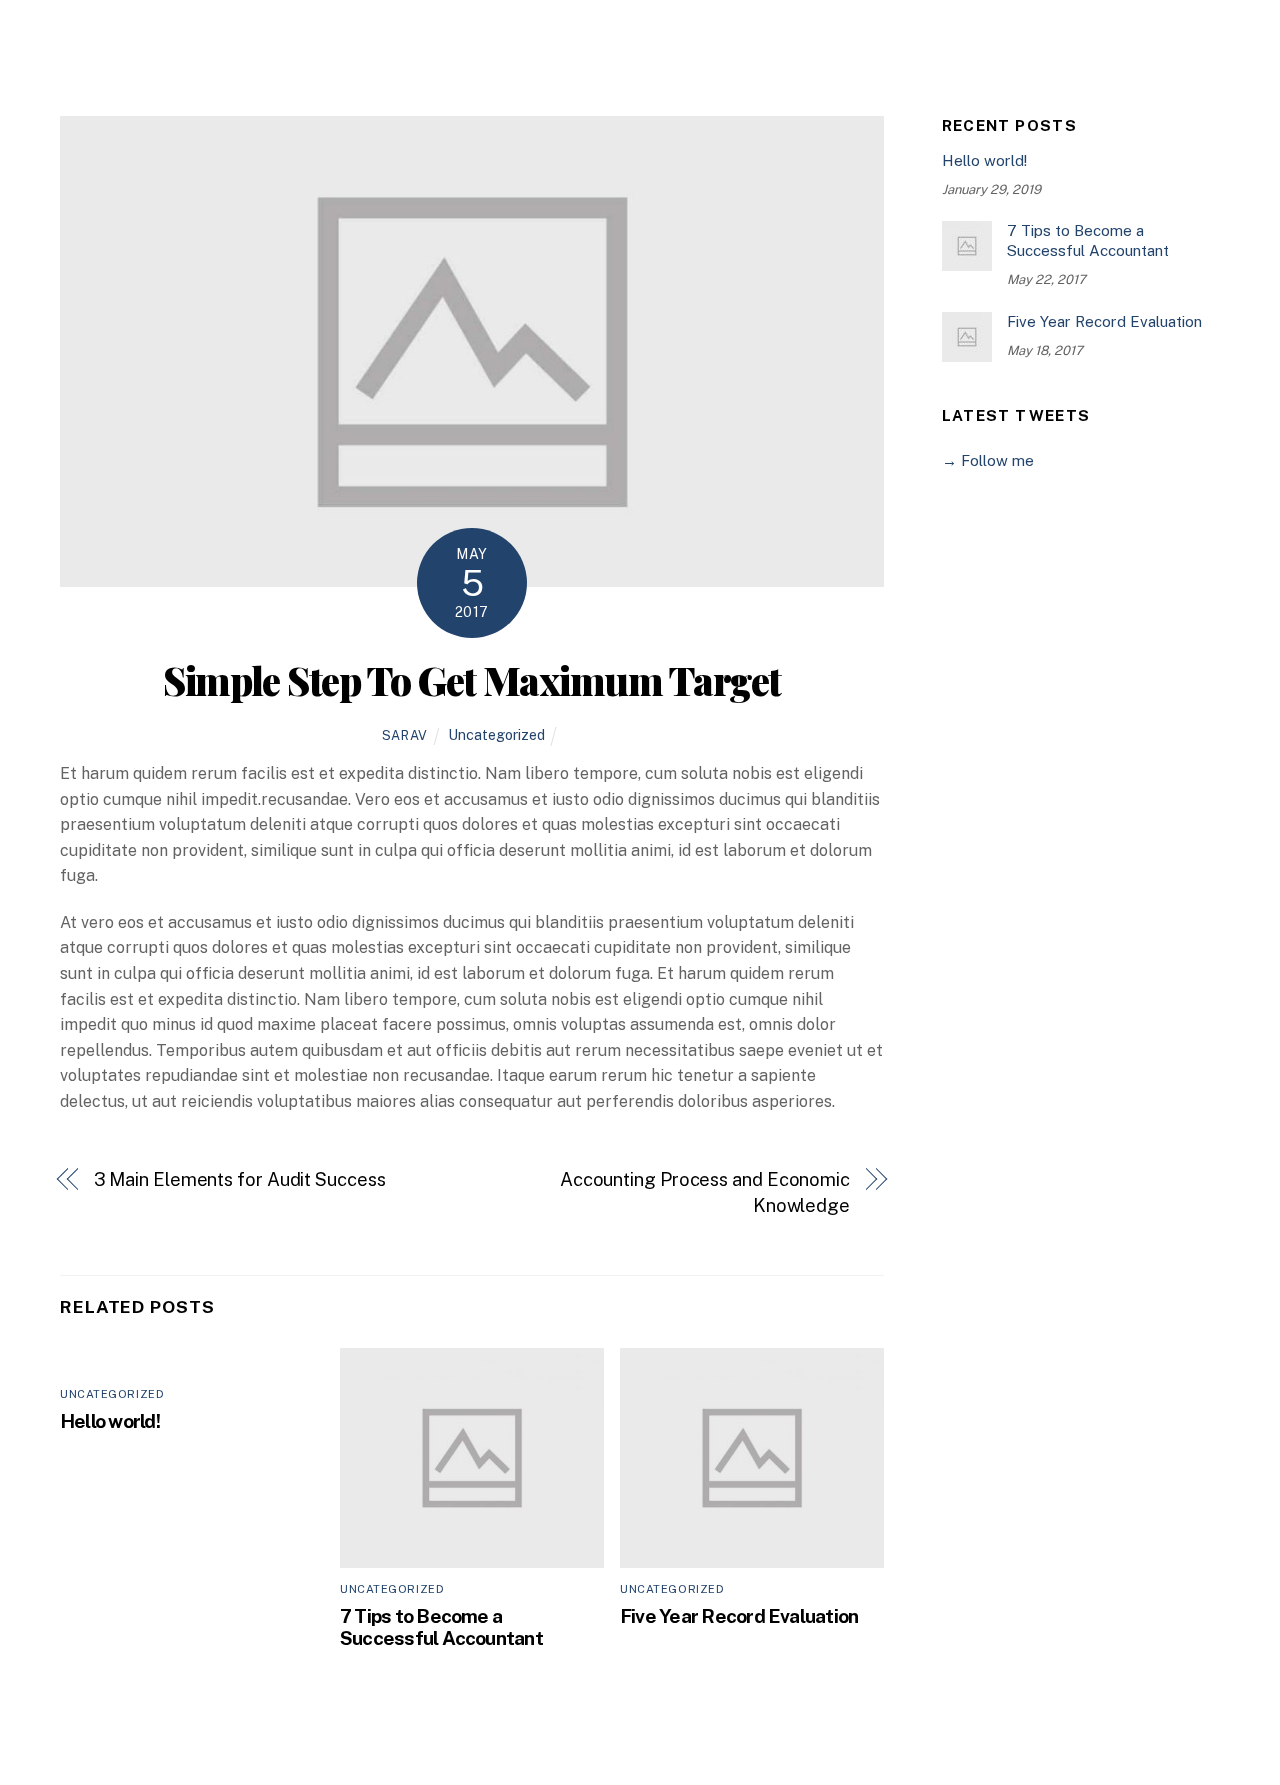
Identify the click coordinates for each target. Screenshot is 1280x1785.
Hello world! (110, 1421)
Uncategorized (496, 734)
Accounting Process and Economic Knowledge (705, 1192)
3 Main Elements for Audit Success (240, 1179)
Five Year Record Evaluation (739, 1616)
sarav (405, 735)
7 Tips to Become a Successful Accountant (441, 1627)
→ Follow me (988, 460)
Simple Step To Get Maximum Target (471, 680)
